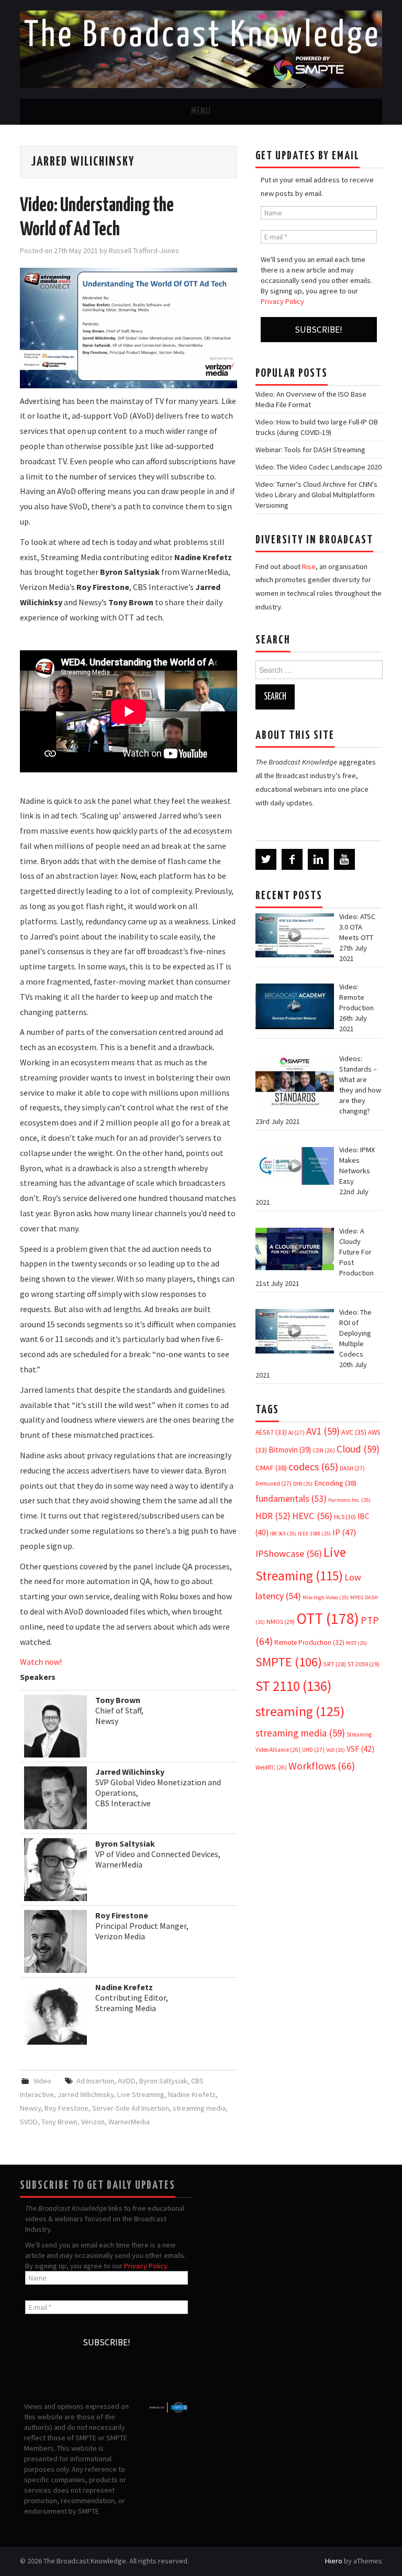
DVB (303, 1484)
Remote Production (309, 1642)
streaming (300, 1711)
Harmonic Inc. (349, 1500)
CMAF (271, 1468)
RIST (356, 1643)
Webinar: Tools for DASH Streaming (310, 450)
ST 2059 (364, 1664)
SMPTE (289, 1662)
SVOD (29, 2122)
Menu (201, 112)
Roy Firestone (66, 2108)
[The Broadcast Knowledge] (201, 48)
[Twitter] (266, 859)
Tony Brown (59, 2122)
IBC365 (283, 1533)
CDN (324, 1450)
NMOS (281, 1622)
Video (42, 2081)
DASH (352, 1468)
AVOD (127, 2081)
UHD (313, 1750)
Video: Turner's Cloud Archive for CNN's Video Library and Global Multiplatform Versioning (316, 495)
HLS (345, 1517)
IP (344, 1532)
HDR (273, 1516)
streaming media (199, 2108)
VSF (360, 1749)
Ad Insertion (95, 2081)
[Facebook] (292, 859)
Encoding (335, 1483)
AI (297, 1433)
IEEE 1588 (314, 1533)
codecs (313, 1467)
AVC (354, 1432)
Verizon (93, 2122)
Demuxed (273, 1483)
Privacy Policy (282, 301)
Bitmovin (290, 1450)
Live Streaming (141, 2094)
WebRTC (271, 1767)
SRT (335, 1664)
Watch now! (41, 1662)
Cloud (358, 1449)
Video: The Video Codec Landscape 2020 (319, 467)
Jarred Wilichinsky (86, 2094)
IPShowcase (289, 1553)
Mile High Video (326, 1597)
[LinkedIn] (318, 859)
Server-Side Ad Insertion (131, 2108)
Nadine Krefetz (192, 2094)
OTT (328, 1618)
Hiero (334, 2561)
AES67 (271, 1432)
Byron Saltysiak (163, 2081)
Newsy (30, 2108)
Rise (309, 566)
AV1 (323, 1431)
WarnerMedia (129, 2122)
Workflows (322, 1766)
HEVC (312, 1516)
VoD (336, 1750)
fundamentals (291, 1499)
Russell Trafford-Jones (144, 250)
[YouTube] (344, 859)
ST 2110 (293, 1686)
